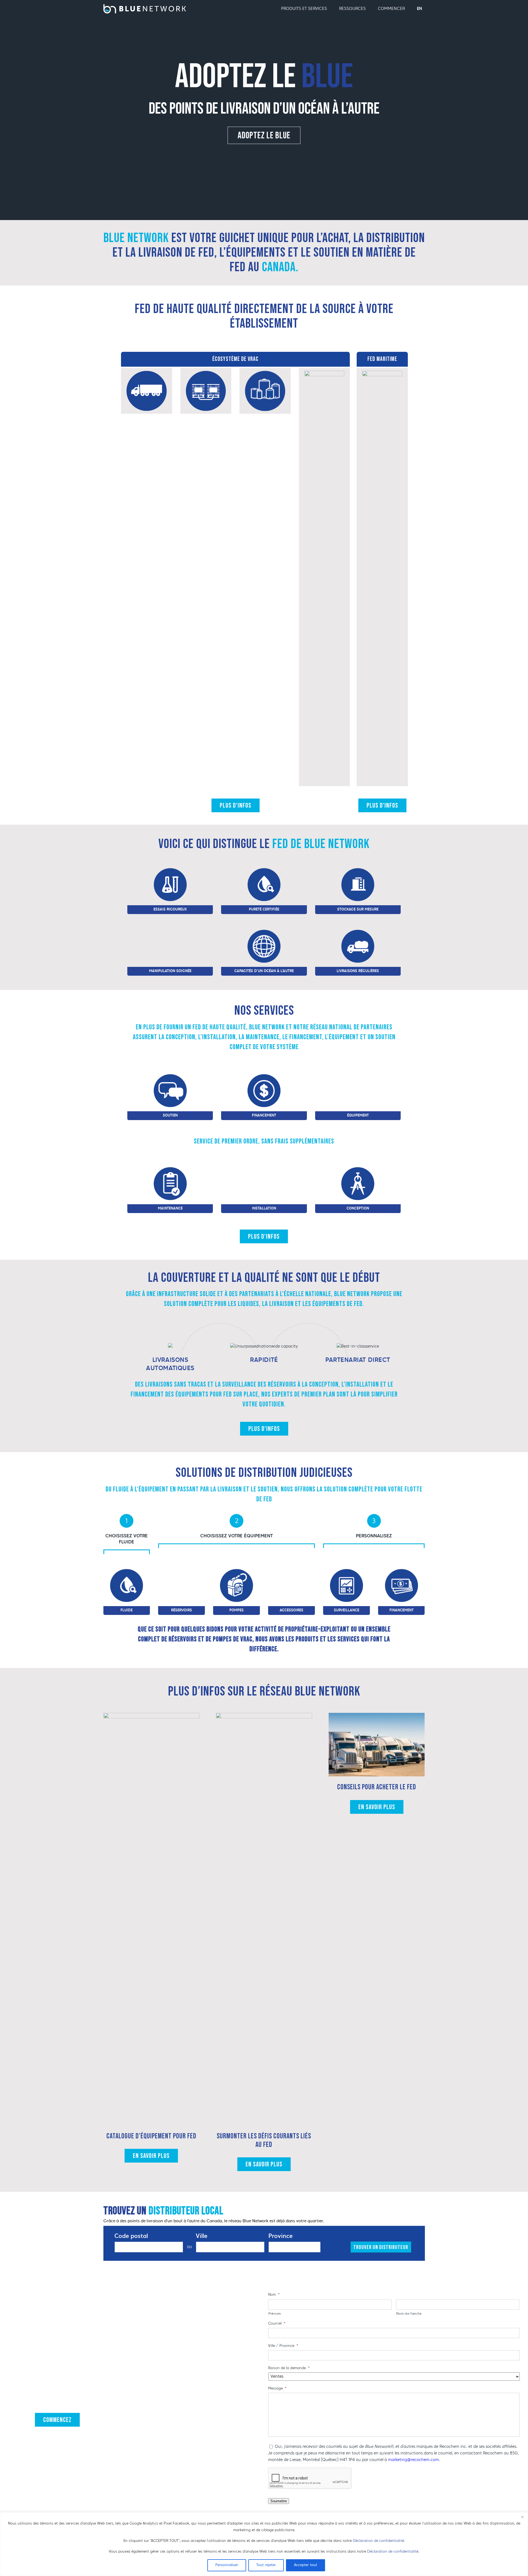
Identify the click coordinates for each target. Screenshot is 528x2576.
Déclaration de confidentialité (378, 2541)
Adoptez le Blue (264, 135)
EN (420, 9)
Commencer (391, 9)
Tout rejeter (266, 2565)
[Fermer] (522, 2517)
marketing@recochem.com (413, 2460)
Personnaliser (227, 2565)
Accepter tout (306, 2565)
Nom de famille (409, 2314)
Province (280, 2236)
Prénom (275, 2314)
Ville (202, 2236)
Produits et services (304, 9)
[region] (264, 2544)
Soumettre (279, 2501)
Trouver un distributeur (381, 2247)
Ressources (352, 9)
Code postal (131, 2236)
